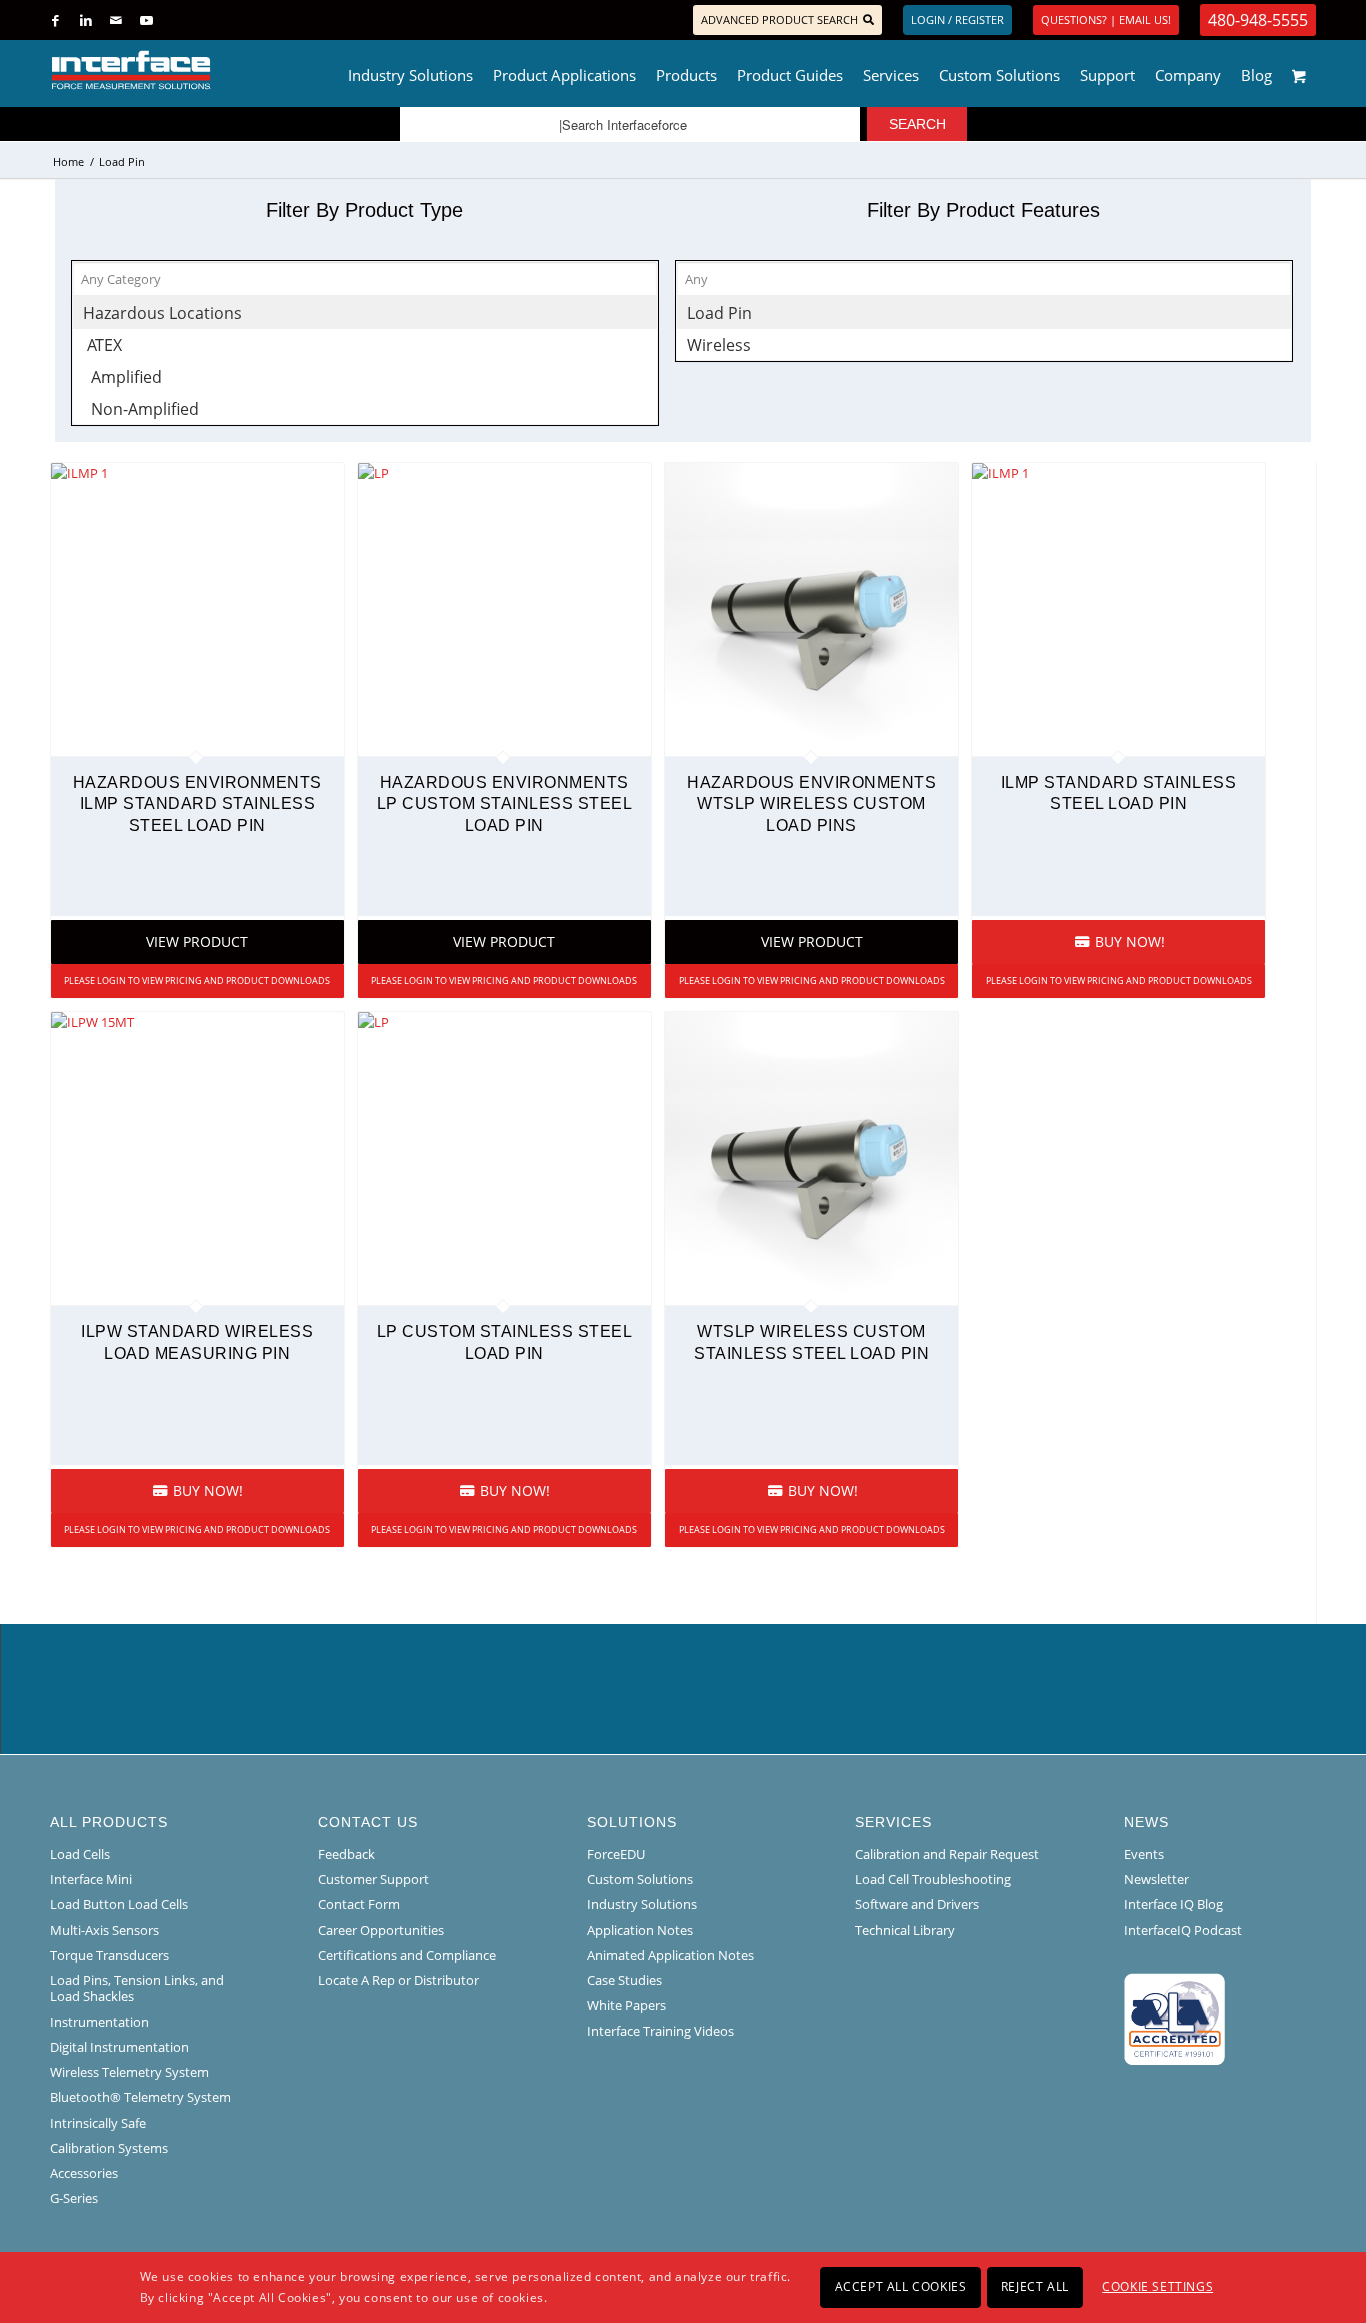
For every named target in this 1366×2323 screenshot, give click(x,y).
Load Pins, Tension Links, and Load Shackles (137, 1988)
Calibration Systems (109, 2148)
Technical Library (905, 1930)
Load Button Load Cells (119, 1904)
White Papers (626, 2005)
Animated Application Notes (670, 1955)
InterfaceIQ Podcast (1183, 1930)
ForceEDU (616, 1854)
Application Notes (640, 1930)
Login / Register (957, 19)
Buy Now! (1128, 941)
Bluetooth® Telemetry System (140, 2097)
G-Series (74, 2198)
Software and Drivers (917, 1904)
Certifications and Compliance (407, 1955)
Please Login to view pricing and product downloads (197, 980)
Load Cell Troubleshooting (933, 1879)
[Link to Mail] (115, 20)
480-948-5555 (1258, 20)
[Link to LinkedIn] (85, 20)
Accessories (84, 2173)
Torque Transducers (109, 1955)
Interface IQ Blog (1173, 1904)
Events (1144, 1854)
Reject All (1035, 2286)
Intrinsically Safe (98, 2123)
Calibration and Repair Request (947, 1854)
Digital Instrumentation (119, 2047)
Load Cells (80, 1854)
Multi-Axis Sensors (104, 1930)
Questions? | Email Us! (1106, 19)
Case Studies (624, 1980)
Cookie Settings (1157, 2286)
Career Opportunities (381, 1930)
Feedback (346, 1854)
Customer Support (373, 1879)
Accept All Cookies (901, 2286)
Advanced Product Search (779, 19)
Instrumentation (99, 2022)
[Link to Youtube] (146, 20)
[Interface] (196, 70)
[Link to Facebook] (55, 20)
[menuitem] (410, 70)
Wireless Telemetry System (129, 2072)
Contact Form (359, 1904)
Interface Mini (91, 1879)
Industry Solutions (642, 1904)
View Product (197, 941)
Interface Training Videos (660, 2031)
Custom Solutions (640, 1879)
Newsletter (1156, 1879)
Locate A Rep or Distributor (398, 1980)
